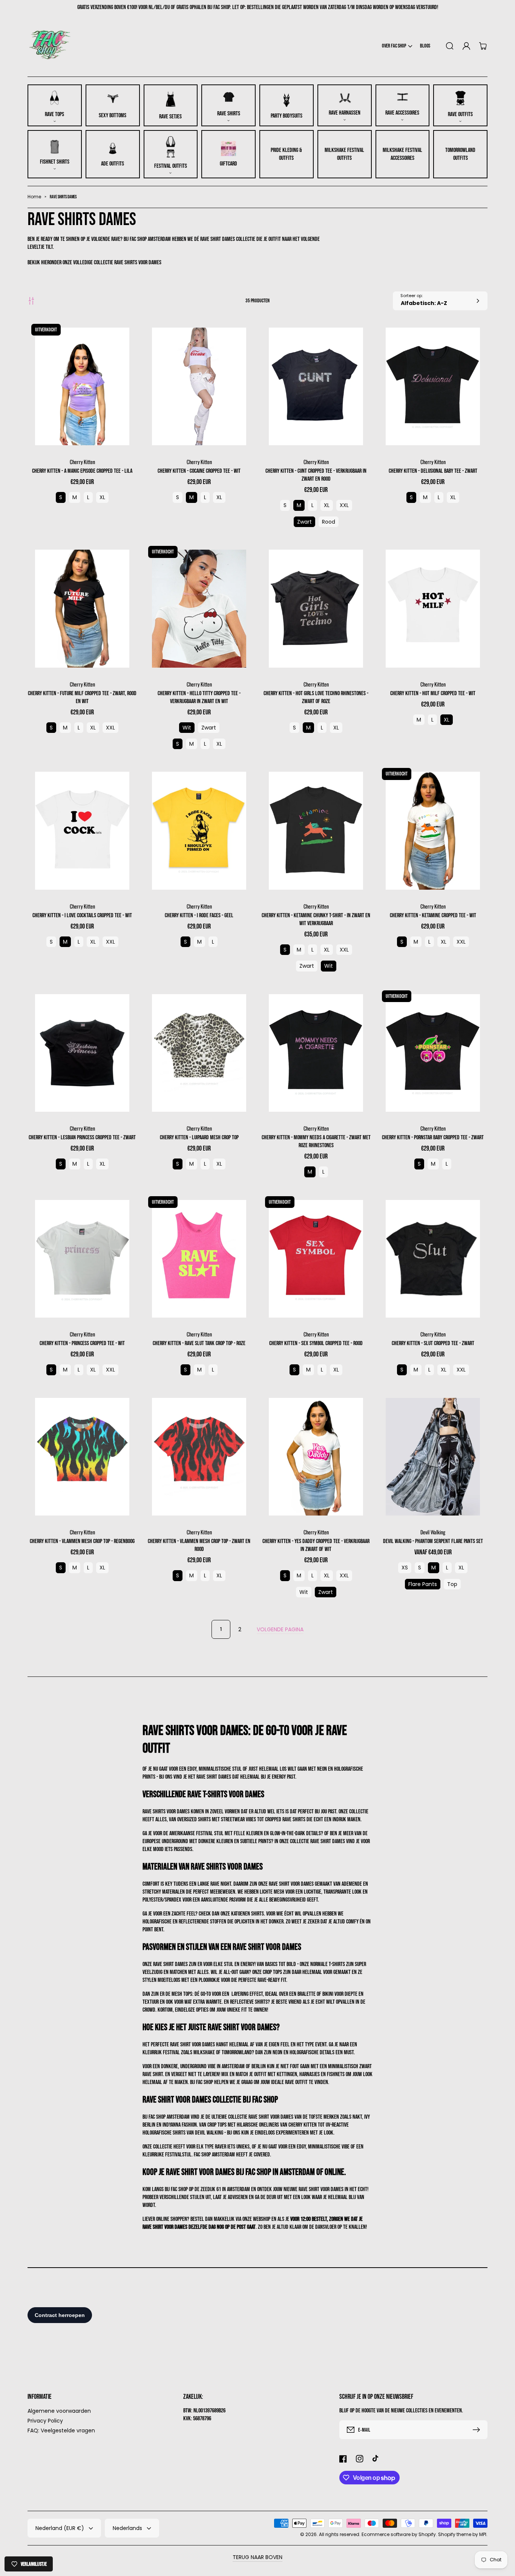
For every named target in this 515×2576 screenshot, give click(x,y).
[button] (397, 46)
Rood (329, 522)
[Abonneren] (478, 2430)
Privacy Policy (45, 2421)
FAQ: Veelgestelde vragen (61, 2430)
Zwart (304, 522)
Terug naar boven (257, 2557)
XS (405, 1568)
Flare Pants (423, 1584)
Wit (187, 728)
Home (34, 197)
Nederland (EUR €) (60, 2528)
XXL (344, 505)
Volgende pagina (280, 1629)
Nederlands (127, 2528)
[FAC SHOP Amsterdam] (50, 46)
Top (452, 1584)
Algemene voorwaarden (59, 2411)
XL (102, 497)
